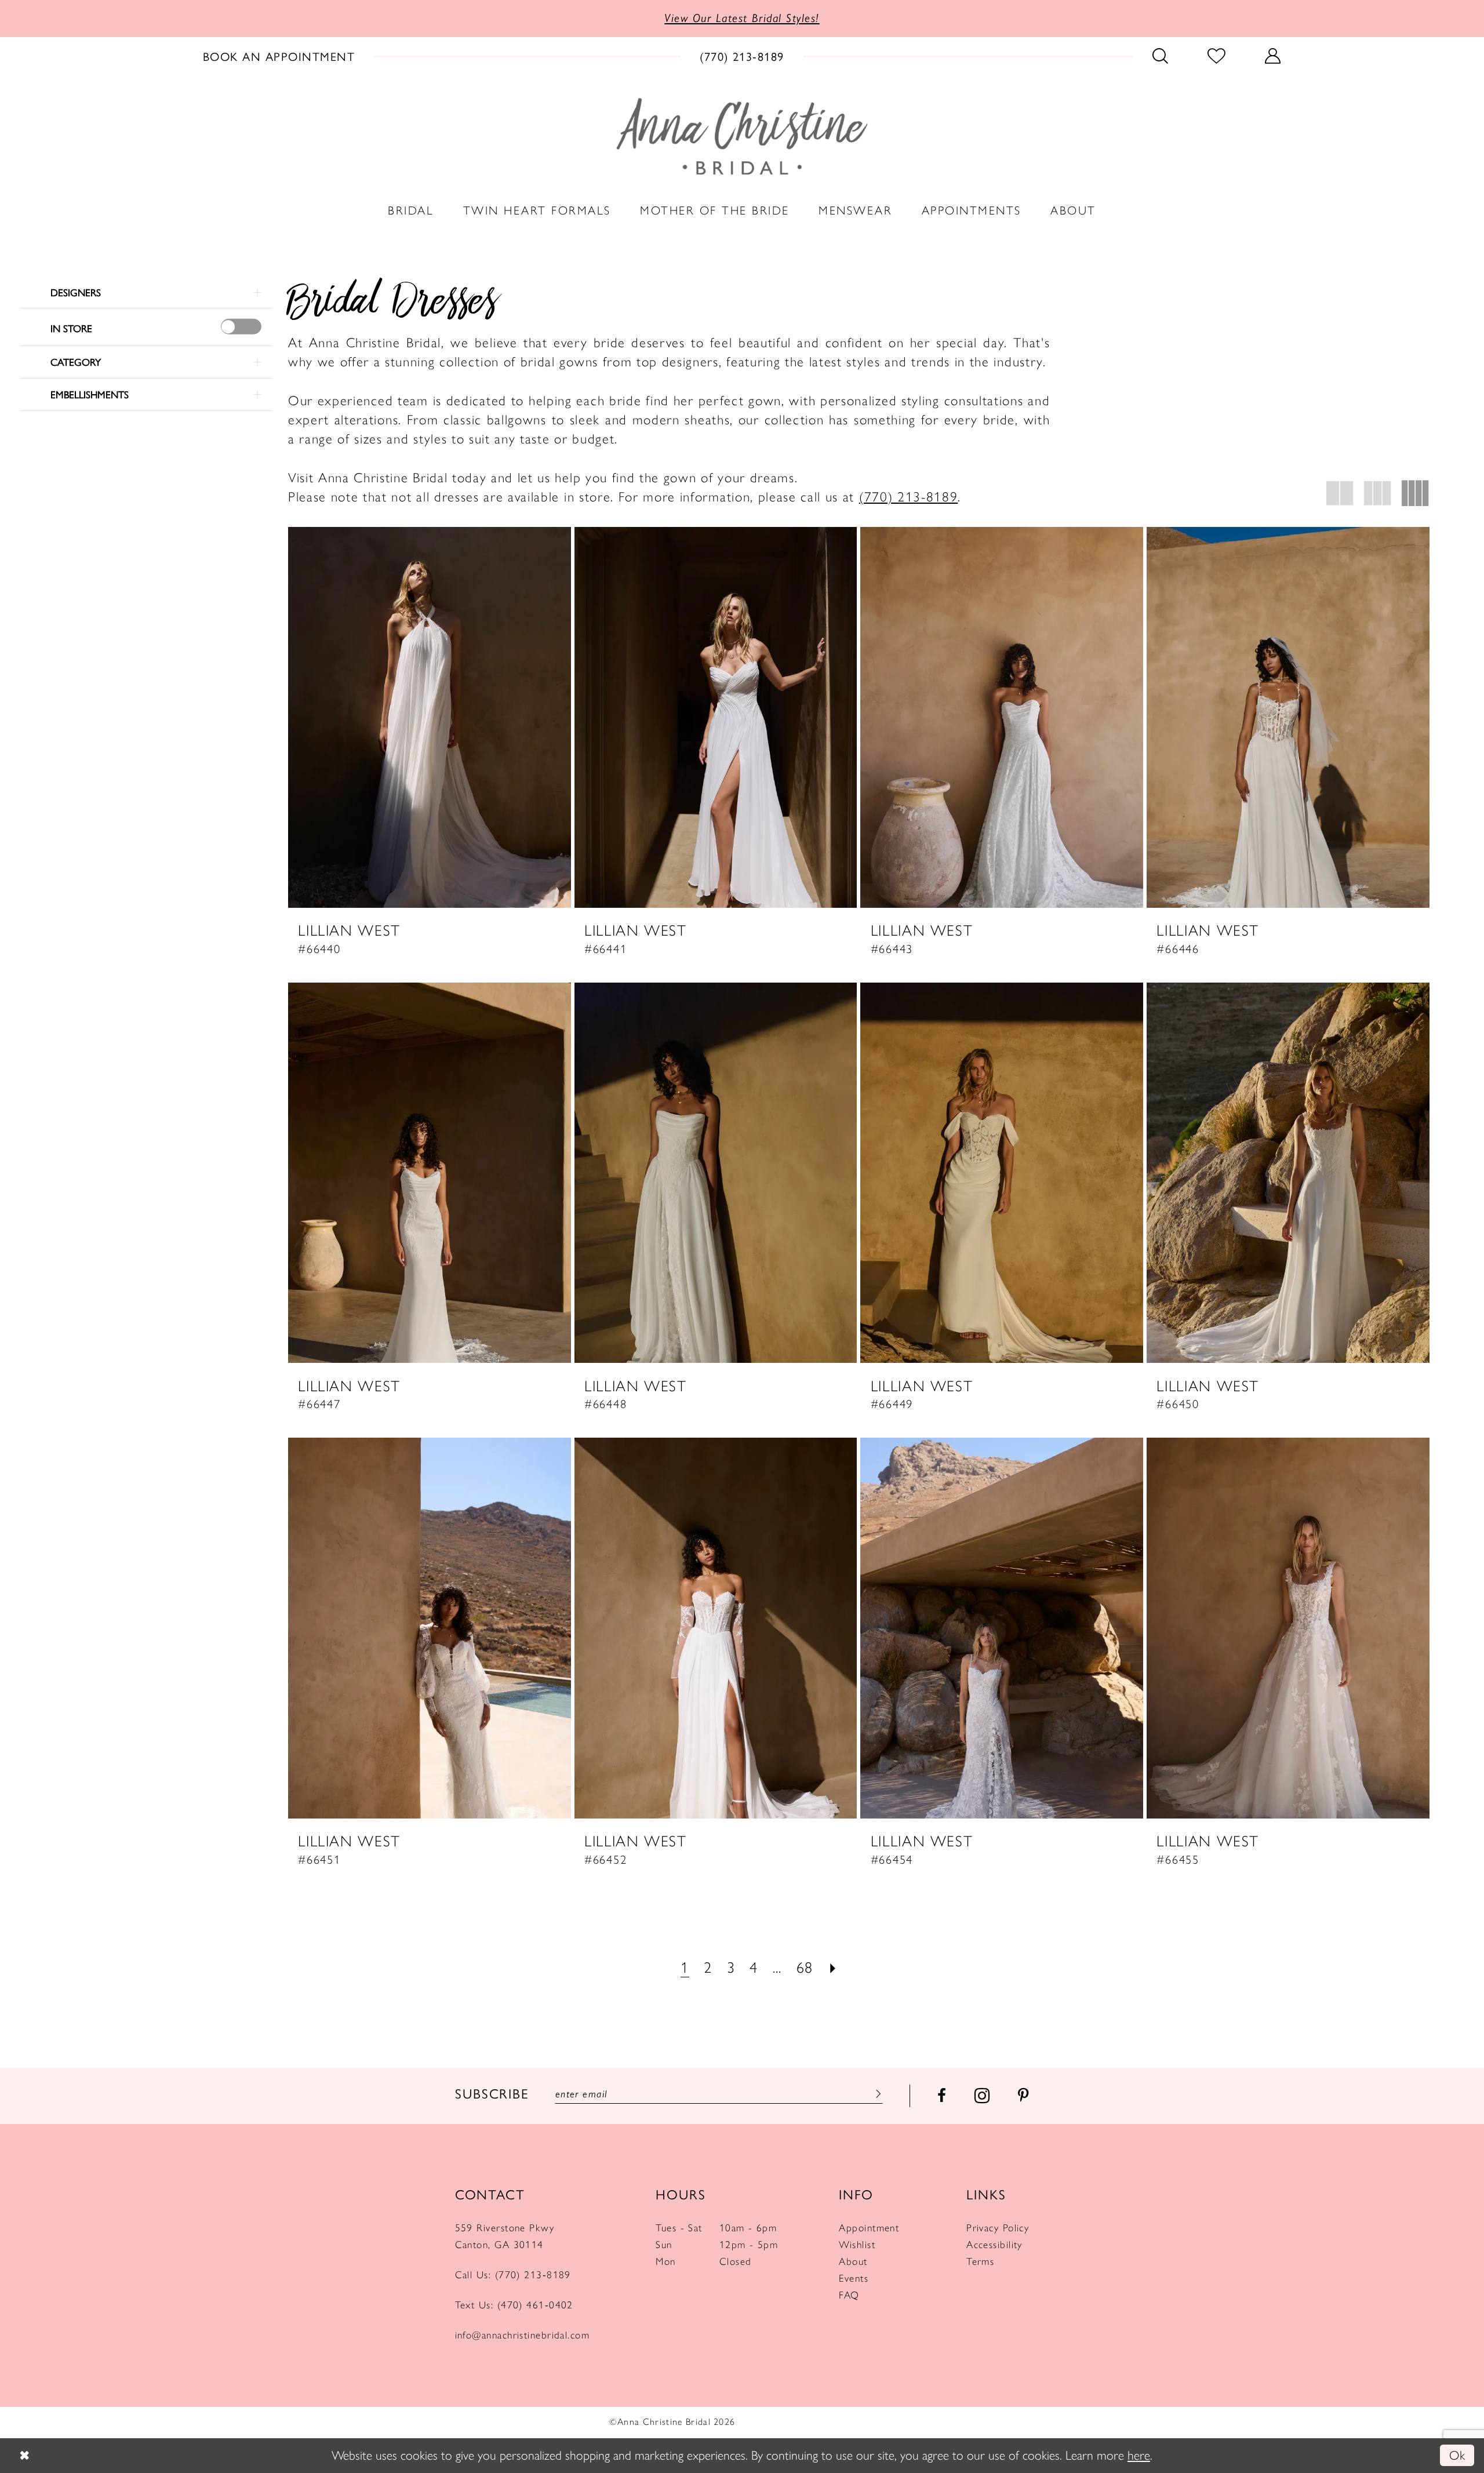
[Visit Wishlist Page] (1217, 55)
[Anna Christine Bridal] (742, 136)
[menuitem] (279, 55)
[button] (1273, 55)
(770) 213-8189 (909, 497)
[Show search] (1161, 55)
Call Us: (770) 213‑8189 (513, 2274)
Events (854, 2278)
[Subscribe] (876, 2094)
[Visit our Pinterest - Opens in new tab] (1023, 2096)
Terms (980, 2261)
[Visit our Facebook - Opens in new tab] (942, 2096)
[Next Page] (833, 1968)
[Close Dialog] (24, 2455)
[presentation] (241, 327)
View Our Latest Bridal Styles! (742, 18)
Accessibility (994, 2244)
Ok (1457, 2455)
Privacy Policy (998, 2227)
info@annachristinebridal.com (523, 2335)
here (1139, 2455)
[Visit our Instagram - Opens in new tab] (982, 2096)
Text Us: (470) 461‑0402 (514, 2305)
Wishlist (857, 2244)
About (853, 2261)
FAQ (849, 2295)
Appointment (869, 2227)
